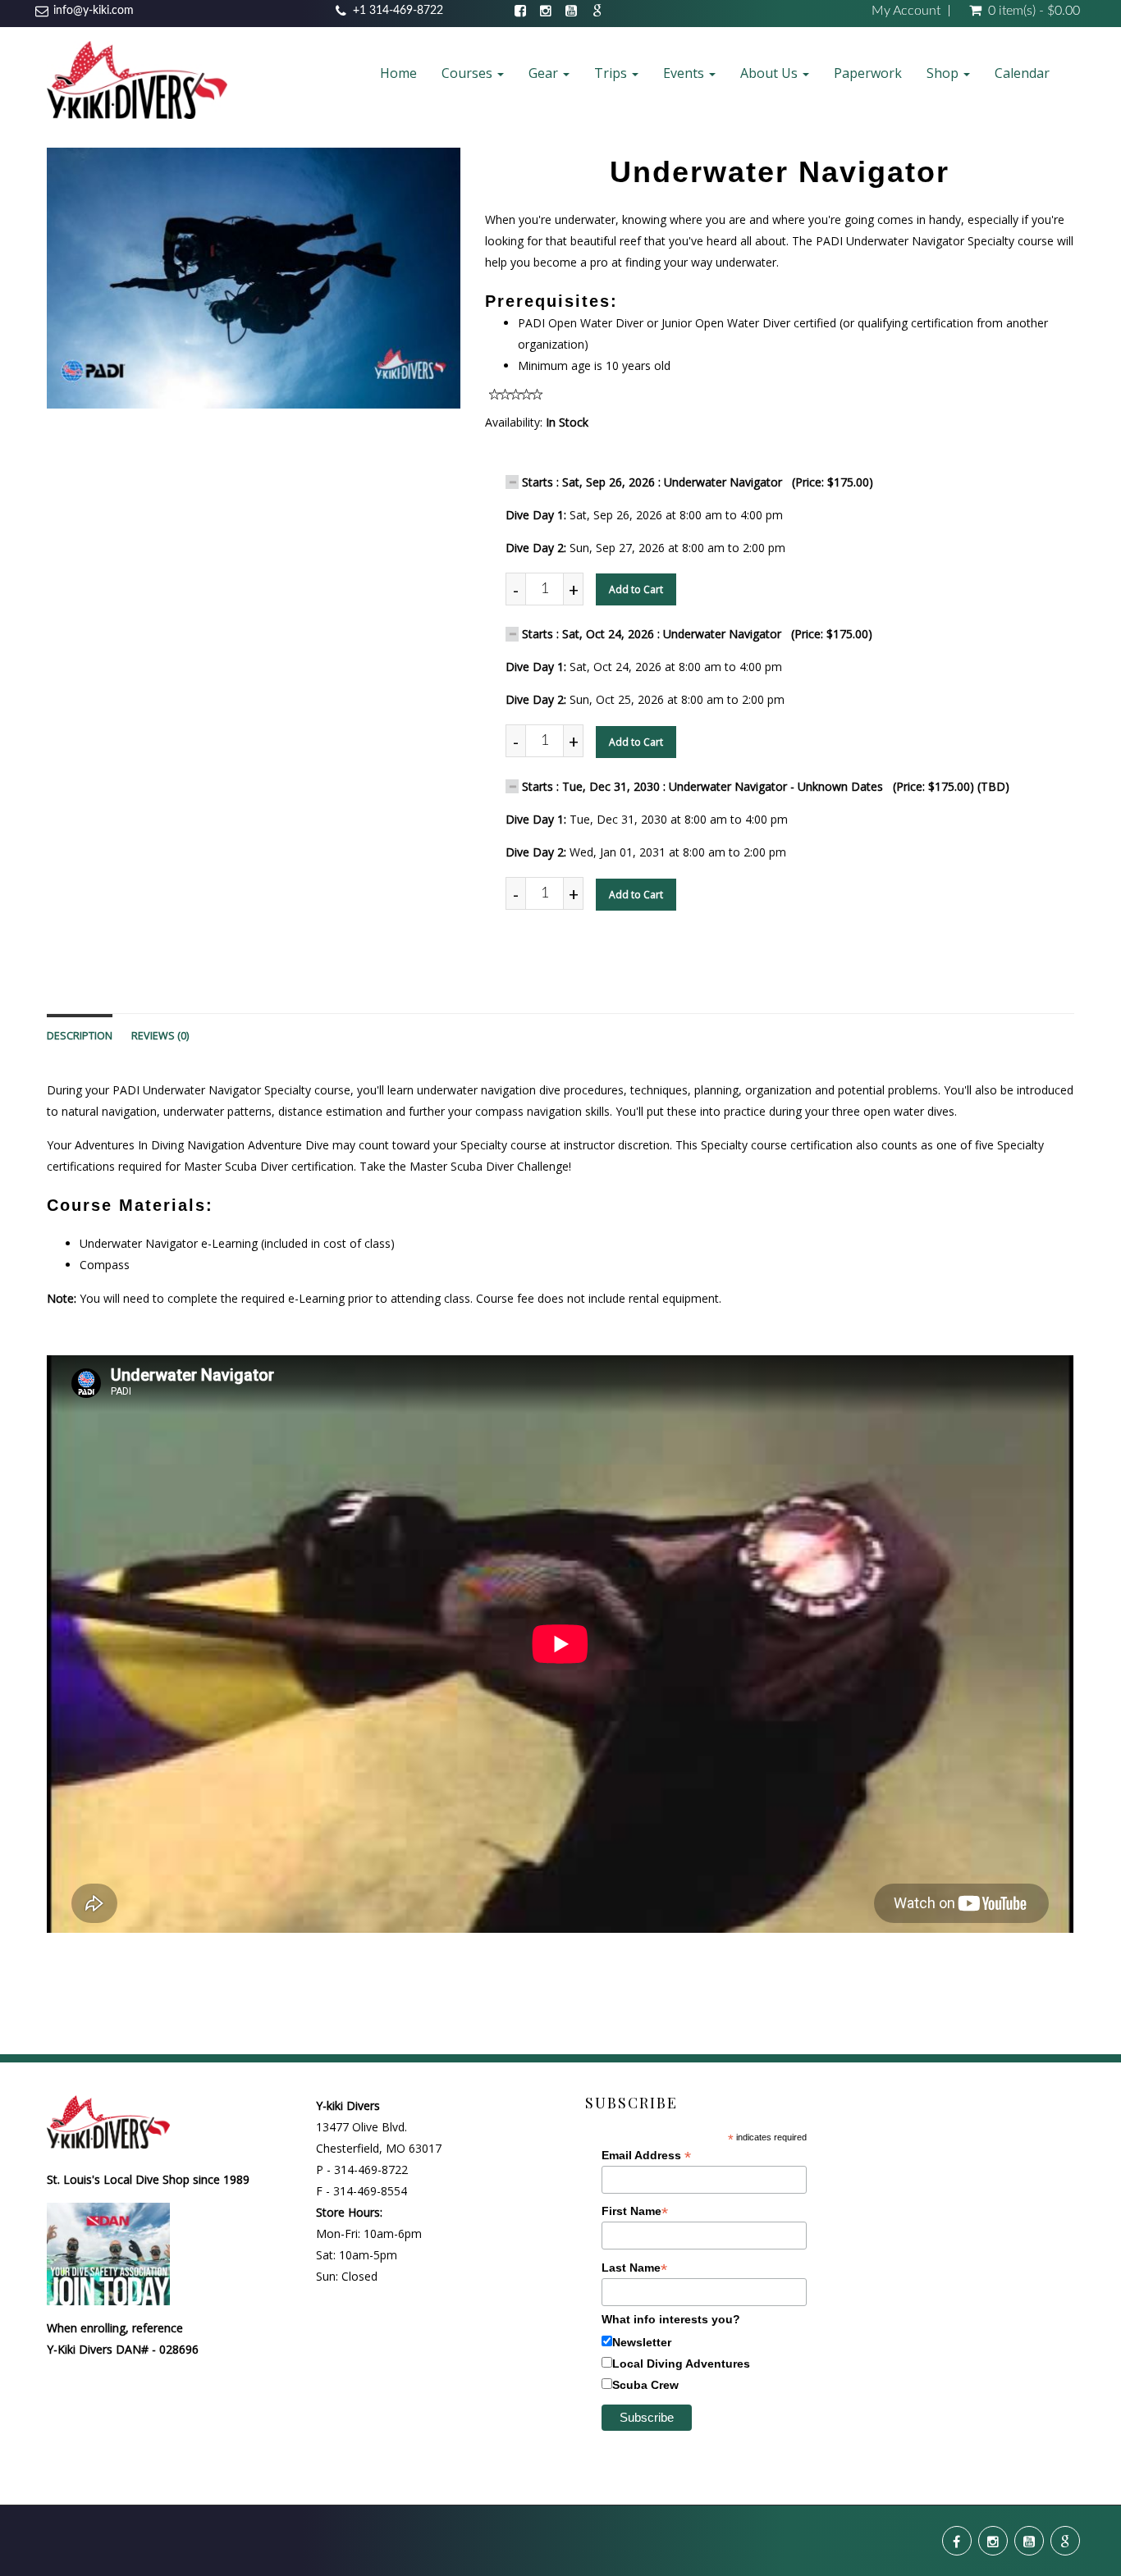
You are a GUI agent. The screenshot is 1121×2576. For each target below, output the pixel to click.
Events (685, 73)
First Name (635, 2211)
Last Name (634, 2268)
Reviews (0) (160, 1036)
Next (501, 293)
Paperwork (868, 73)
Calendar (1022, 73)
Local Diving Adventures (681, 2364)
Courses (469, 73)
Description (80, 1036)
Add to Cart (636, 589)
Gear (545, 73)
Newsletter (642, 2342)
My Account (906, 11)
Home (398, 73)
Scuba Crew (645, 2385)
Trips (612, 73)
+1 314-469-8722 (398, 11)
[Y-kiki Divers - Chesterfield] (137, 79)
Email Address (646, 2156)
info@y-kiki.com (94, 11)
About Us (771, 73)
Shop (944, 73)
